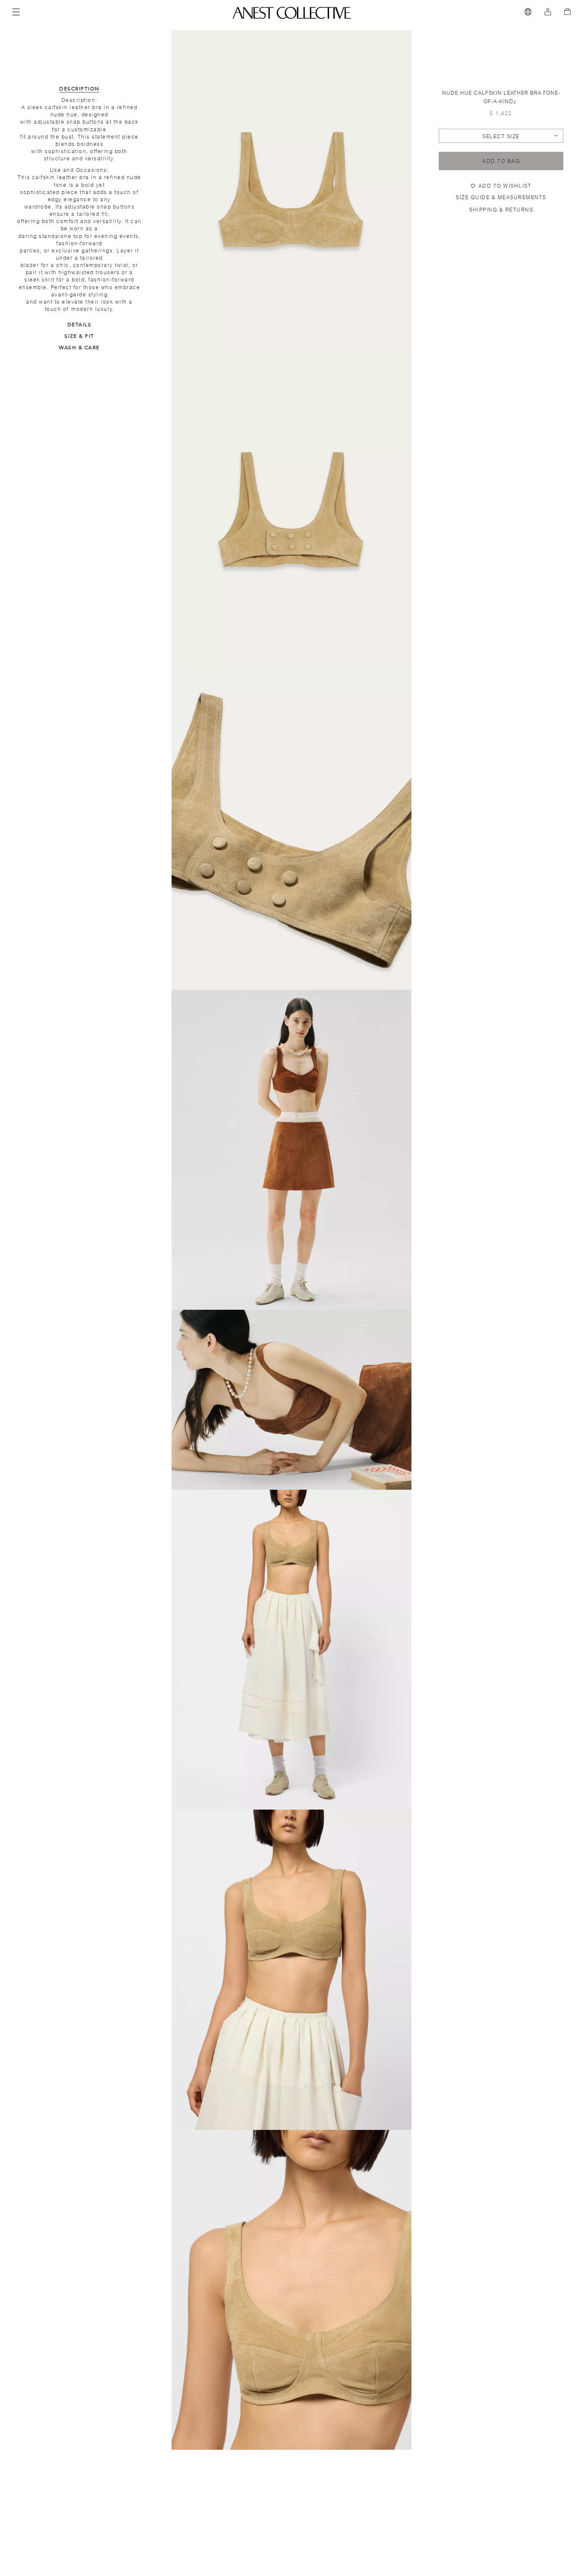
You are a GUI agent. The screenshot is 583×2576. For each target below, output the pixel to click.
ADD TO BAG (501, 161)
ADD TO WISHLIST (505, 186)
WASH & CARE (79, 348)
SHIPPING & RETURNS (501, 210)
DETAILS (80, 325)
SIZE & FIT (79, 336)
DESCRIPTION (79, 89)
